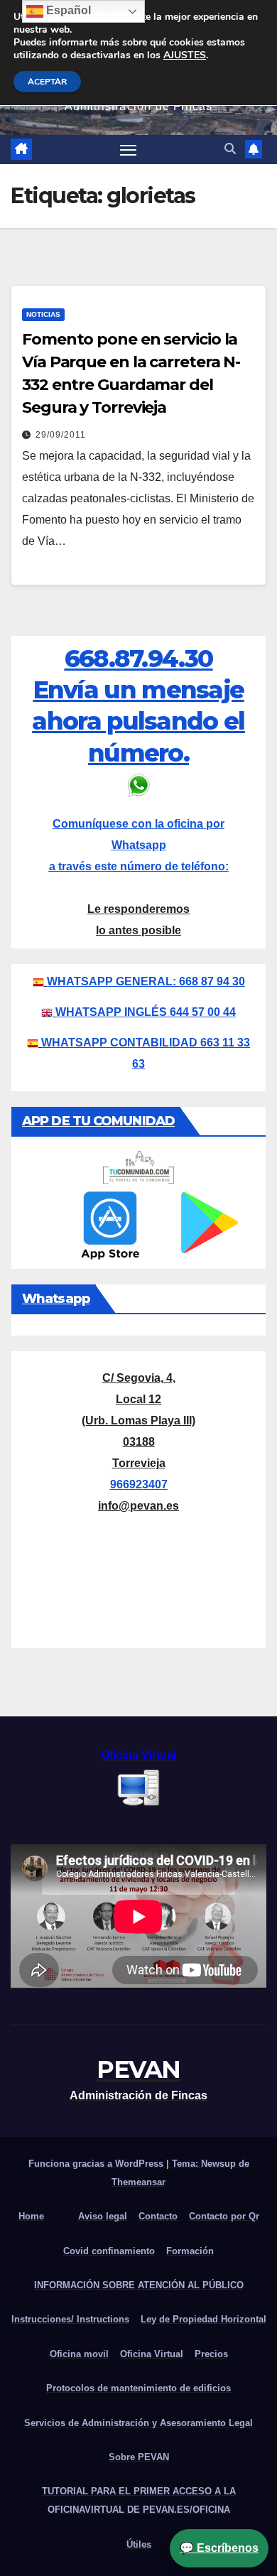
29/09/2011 (61, 435)
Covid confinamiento (109, 2251)
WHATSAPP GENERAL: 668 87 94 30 (146, 981)
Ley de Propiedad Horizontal (203, 2319)
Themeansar (138, 2182)
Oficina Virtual (152, 2354)
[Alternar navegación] (129, 150)
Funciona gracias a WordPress (97, 2164)
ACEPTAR (47, 82)
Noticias (43, 314)
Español (67, 10)
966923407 (139, 1484)
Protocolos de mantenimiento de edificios (138, 2388)
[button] (230, 149)
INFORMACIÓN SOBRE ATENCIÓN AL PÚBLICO (139, 2285)
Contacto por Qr (224, 2216)
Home (31, 2216)
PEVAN (138, 2069)
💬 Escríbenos (219, 2548)
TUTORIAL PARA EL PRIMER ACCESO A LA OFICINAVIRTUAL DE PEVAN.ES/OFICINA (139, 2500)
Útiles (139, 2544)
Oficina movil (79, 2354)
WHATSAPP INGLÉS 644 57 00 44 (146, 1012)
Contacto (158, 2216)
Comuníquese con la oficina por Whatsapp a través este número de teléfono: (139, 845)
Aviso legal (103, 2216)
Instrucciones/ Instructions (70, 2319)
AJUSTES (185, 55)
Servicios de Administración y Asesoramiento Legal (138, 2423)
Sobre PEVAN (139, 2457)
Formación (190, 2251)
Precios (211, 2354)
